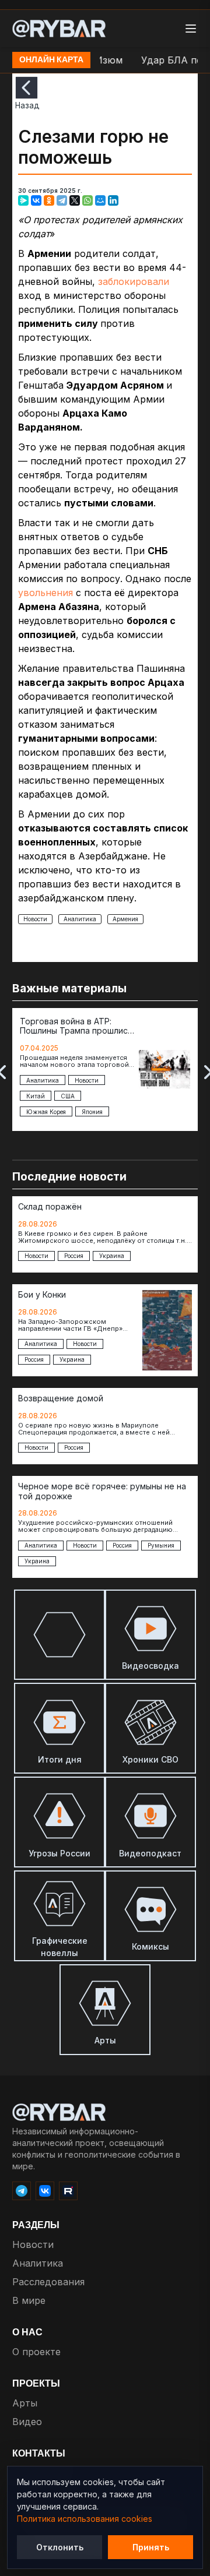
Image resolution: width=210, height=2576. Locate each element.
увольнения (45, 593)
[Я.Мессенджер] (23, 200)
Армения (125, 919)
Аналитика (80, 919)
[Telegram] (62, 200)
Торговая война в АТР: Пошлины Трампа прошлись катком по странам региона (76, 1027)
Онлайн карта (51, 60)
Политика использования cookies (85, 2519)
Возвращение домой (61, 1398)
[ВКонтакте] (36, 200)
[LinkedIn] (113, 200)
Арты (25, 2403)
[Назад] (27, 88)
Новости (35, 919)
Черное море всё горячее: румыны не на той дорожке (102, 1491)
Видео (27, 2422)
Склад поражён (50, 1207)
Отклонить (60, 2547)
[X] (75, 200)
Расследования (48, 2282)
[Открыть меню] (191, 29)
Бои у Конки (42, 1295)
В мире (29, 2300)
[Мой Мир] (100, 200)
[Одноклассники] (49, 200)
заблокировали (134, 281)
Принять (151, 2547)
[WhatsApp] (87, 200)
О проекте (36, 2352)
